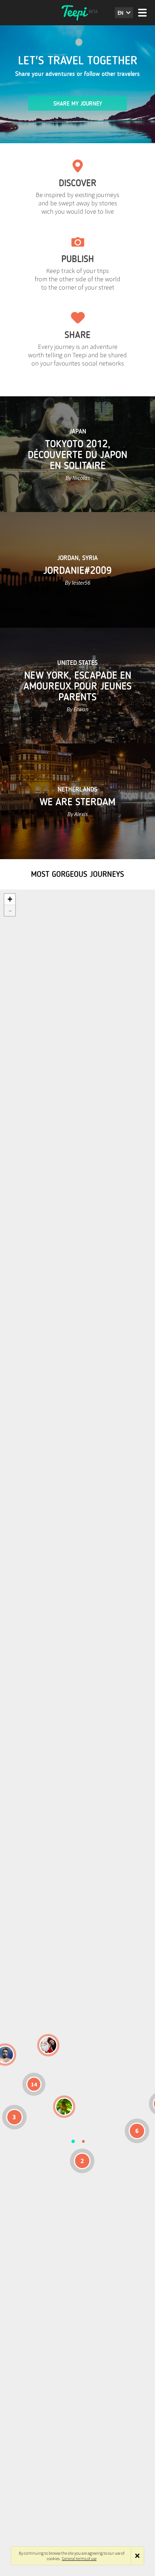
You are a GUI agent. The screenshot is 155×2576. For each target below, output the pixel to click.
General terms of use (79, 2558)
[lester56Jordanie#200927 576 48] (64, 2107)
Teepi (77, 13)
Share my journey (78, 104)
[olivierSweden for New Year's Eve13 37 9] (48, 2045)
